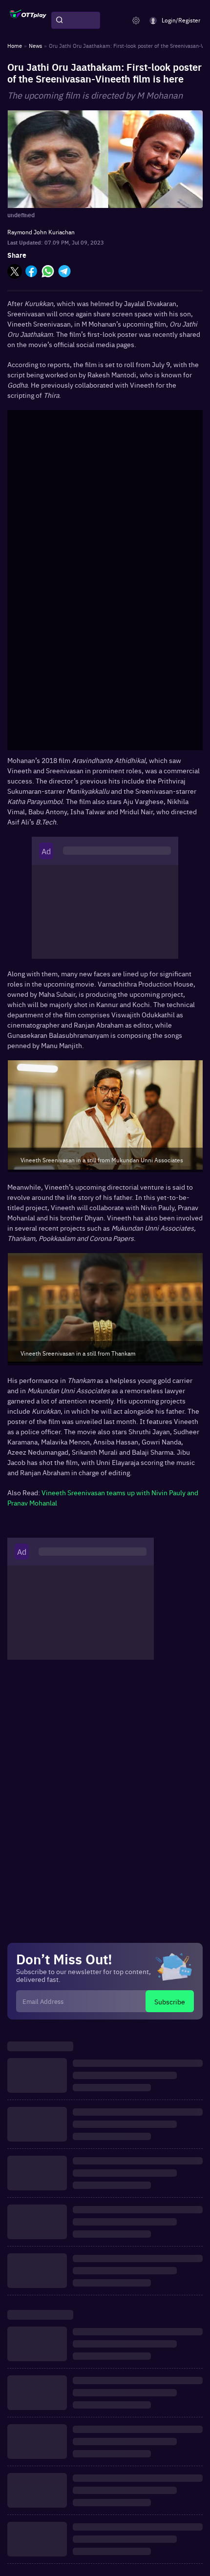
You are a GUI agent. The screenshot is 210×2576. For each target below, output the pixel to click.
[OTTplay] (28, 21)
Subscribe (170, 2001)
